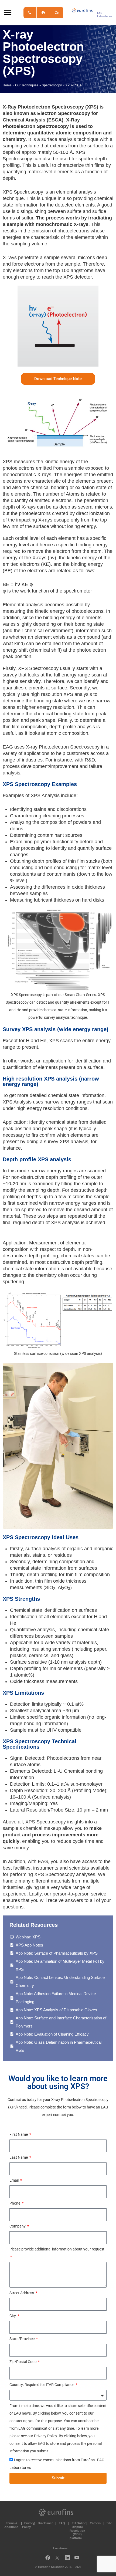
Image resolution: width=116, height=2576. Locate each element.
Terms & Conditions (10, 2525)
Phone (15, 2203)
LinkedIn (69, 2559)
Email (14, 2180)
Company (18, 2226)
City (13, 2316)
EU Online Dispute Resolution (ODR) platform (78, 2531)
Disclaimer (45, 2523)
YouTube (79, 2559)
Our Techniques (27, 85)
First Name (19, 2134)
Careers (95, 2523)
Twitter (59, 2559)
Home (7, 85)
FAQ (62, 2523)
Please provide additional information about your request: (57, 2249)
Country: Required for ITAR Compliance (42, 2385)
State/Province (22, 2339)
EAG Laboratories (92, 13)
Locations (60, 2548)
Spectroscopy (52, 85)
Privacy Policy (28, 2525)
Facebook (48, 2559)
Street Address (22, 2293)
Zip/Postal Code (23, 2362)
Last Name (19, 2157)
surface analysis (58, 139)
